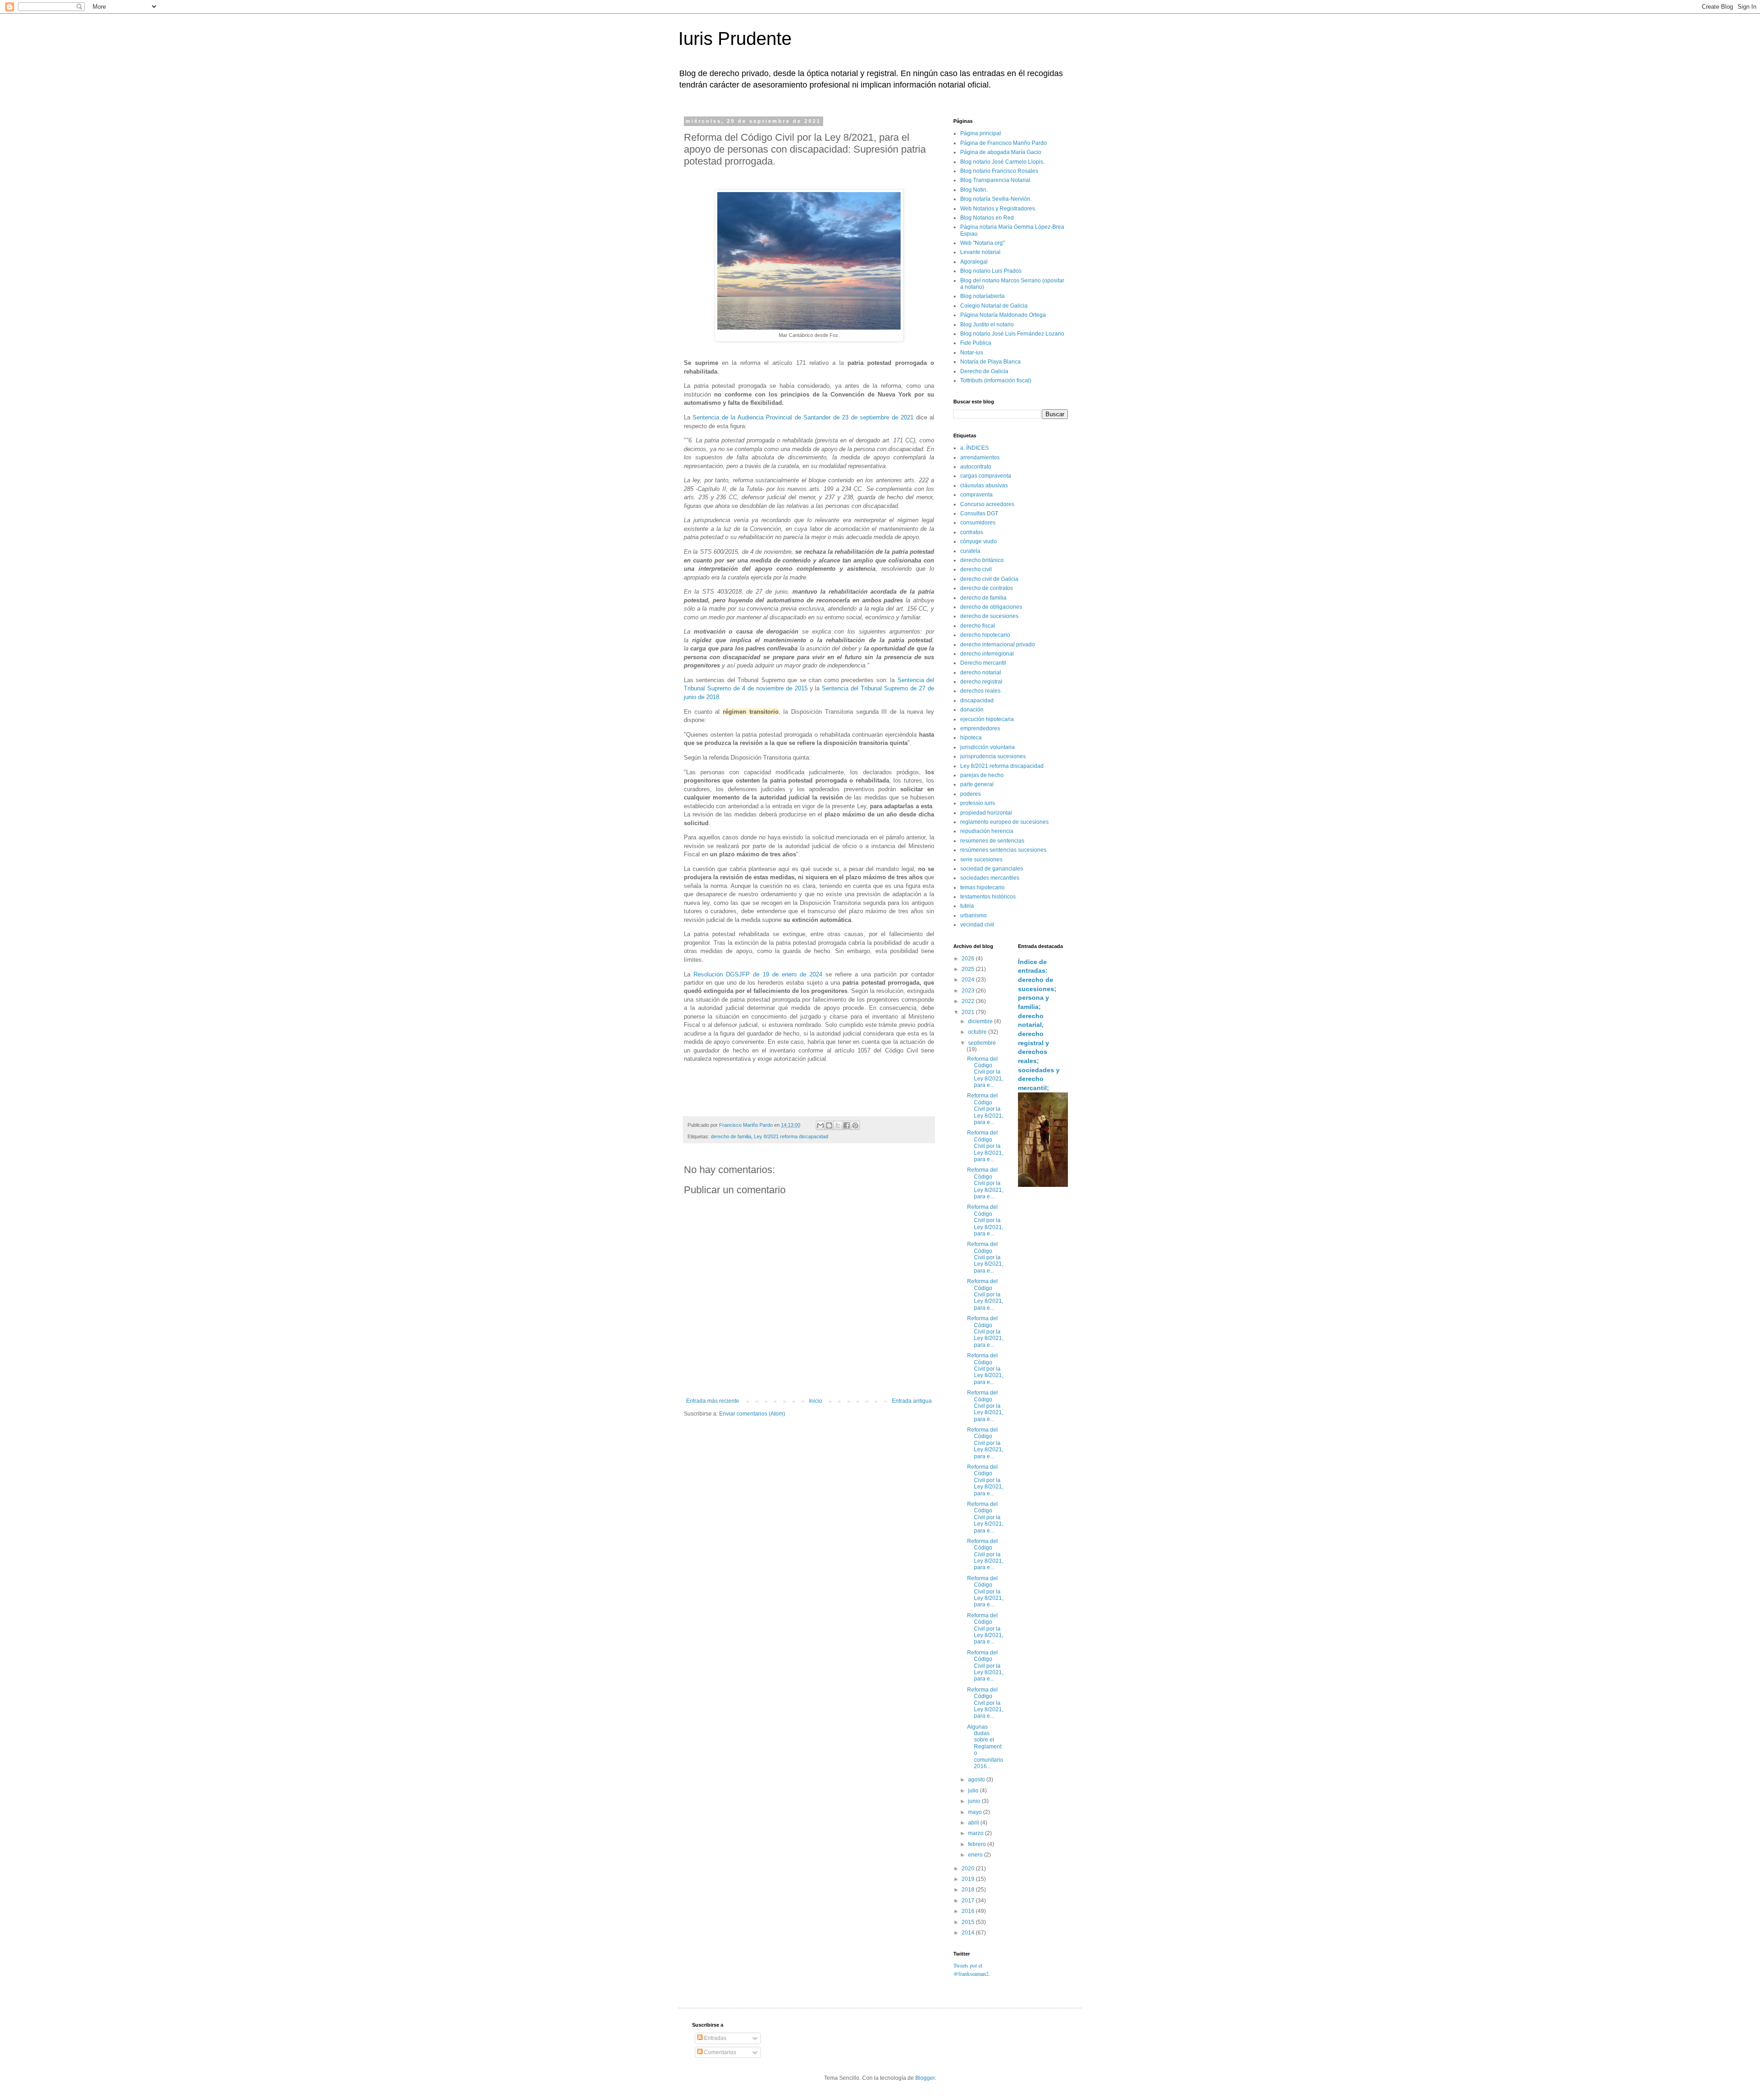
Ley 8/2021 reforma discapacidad (791, 1136)
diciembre (981, 1021)
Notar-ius (972, 353)
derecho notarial (981, 672)
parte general (977, 784)
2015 (969, 1922)
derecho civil (976, 569)
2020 (969, 1869)
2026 (969, 959)
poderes (971, 794)
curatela (970, 551)
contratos (972, 532)
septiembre (982, 1043)
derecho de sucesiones (989, 616)
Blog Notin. (974, 190)
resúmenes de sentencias (992, 841)
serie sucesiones (981, 860)
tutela (967, 906)
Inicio (816, 1401)
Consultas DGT (979, 513)
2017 (969, 1901)
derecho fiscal (978, 626)
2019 (969, 1879)
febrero (978, 1844)
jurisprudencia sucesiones (993, 756)
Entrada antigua (912, 1401)
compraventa (976, 495)
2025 (969, 969)
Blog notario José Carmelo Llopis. (1002, 162)
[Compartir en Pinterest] (855, 1125)
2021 (969, 1012)
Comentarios (719, 2052)
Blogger (925, 2078)
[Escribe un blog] (829, 1125)
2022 (969, 1001)
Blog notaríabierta (982, 296)
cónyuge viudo (979, 541)
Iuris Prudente (735, 39)
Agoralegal (974, 262)
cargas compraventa (986, 476)
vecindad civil (977, 925)
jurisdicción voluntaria (987, 747)
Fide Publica (976, 343)
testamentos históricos (988, 897)
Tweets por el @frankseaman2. (972, 1969)
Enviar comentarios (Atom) (752, 1414)
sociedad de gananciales (992, 869)
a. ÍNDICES (974, 448)
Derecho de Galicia (984, 371)
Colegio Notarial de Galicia (994, 306)
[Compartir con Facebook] (847, 1125)
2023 (969, 991)
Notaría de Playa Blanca (990, 362)
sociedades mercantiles (990, 878)
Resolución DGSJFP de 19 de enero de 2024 (758, 974)
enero (976, 1855)
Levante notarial (980, 252)
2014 (969, 1933)
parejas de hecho (982, 775)
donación (972, 710)
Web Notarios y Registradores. (998, 209)
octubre (978, 1032)
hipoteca (971, 738)
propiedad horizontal (986, 813)
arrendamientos (980, 457)
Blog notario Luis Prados (991, 271)
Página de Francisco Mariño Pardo (1004, 143)
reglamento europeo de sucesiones (1004, 822)
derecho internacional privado (998, 645)
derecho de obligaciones (991, 607)
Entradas (715, 2038)
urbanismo (973, 915)
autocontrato (976, 467)
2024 (969, 980)
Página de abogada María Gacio (1001, 152)
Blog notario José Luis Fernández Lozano (1012, 334)
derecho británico (982, 560)
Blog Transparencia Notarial (995, 180)
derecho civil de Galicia (989, 579)
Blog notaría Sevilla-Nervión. (996, 199)
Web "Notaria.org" (982, 243)
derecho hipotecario (985, 635)
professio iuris (978, 803)
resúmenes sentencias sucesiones (1003, 850)
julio (974, 1791)
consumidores (978, 523)
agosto (977, 1780)
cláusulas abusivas (984, 485)
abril (974, 1823)
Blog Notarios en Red (987, 218)
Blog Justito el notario (987, 325)
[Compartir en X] (838, 1125)
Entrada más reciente (713, 1401)
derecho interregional (987, 654)
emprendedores (980, 728)
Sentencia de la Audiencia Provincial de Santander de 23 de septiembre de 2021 (803, 417)
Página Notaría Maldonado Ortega (1003, 315)
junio (975, 1801)
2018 (969, 1890)
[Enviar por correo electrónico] (820, 1125)
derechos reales (980, 691)
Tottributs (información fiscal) (996, 380)
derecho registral (981, 682)
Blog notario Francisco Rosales (999, 171)
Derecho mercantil (983, 663)
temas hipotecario (982, 887)
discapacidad (977, 700)
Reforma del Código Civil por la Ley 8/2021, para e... (985, 1072)
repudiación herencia (987, 831)
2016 (969, 1911)
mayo (976, 1812)
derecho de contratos (987, 588)
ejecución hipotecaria (987, 719)
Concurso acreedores (987, 504)
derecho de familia (731, 1136)
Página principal (981, 133)
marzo (976, 1833)
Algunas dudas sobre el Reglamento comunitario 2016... (985, 1747)
